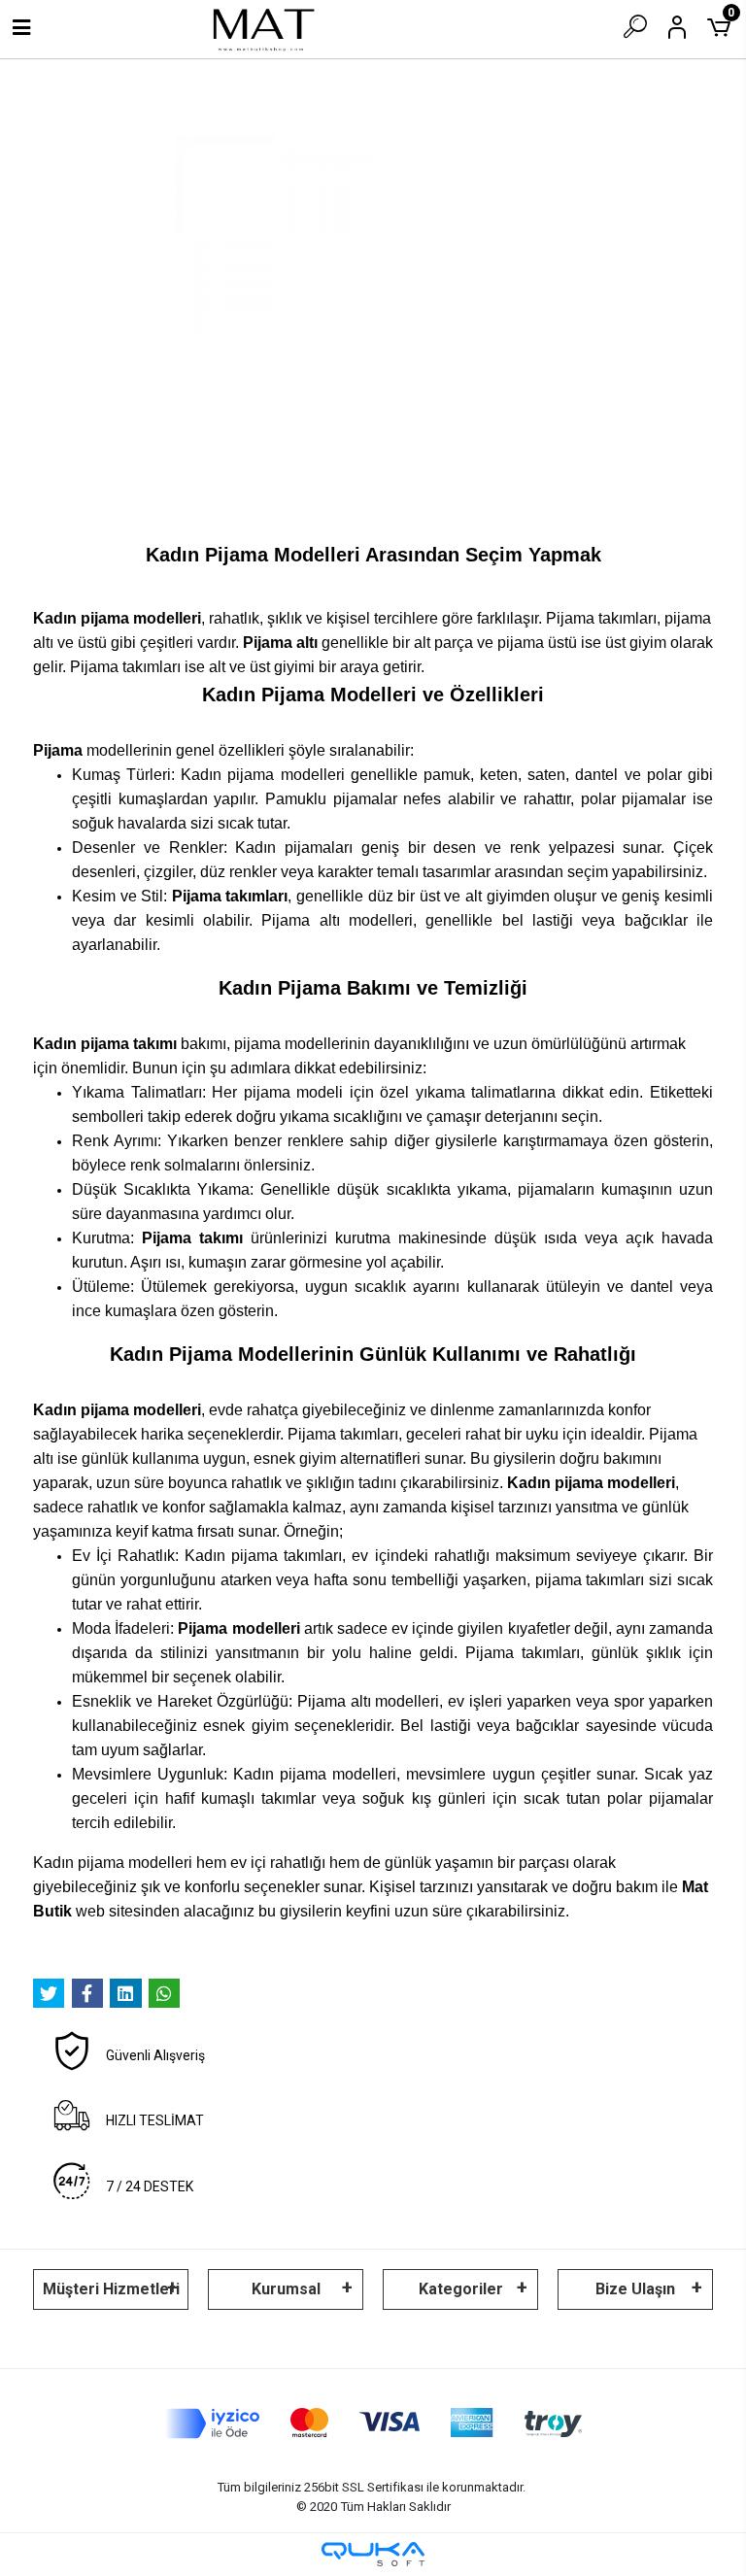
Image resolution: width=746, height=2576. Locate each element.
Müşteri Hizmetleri (111, 2289)
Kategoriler (461, 2289)
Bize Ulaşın (635, 2289)
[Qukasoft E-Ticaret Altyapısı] (373, 2554)
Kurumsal (286, 2289)
